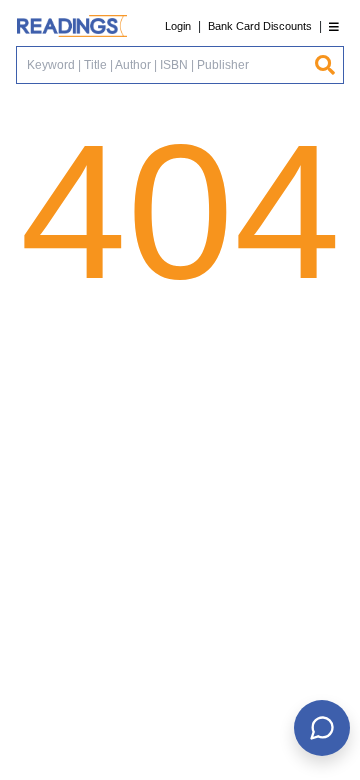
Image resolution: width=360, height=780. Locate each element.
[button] (334, 26)
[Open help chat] (322, 728)
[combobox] (165, 65)
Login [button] (178, 26)
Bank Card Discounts (260, 26)
